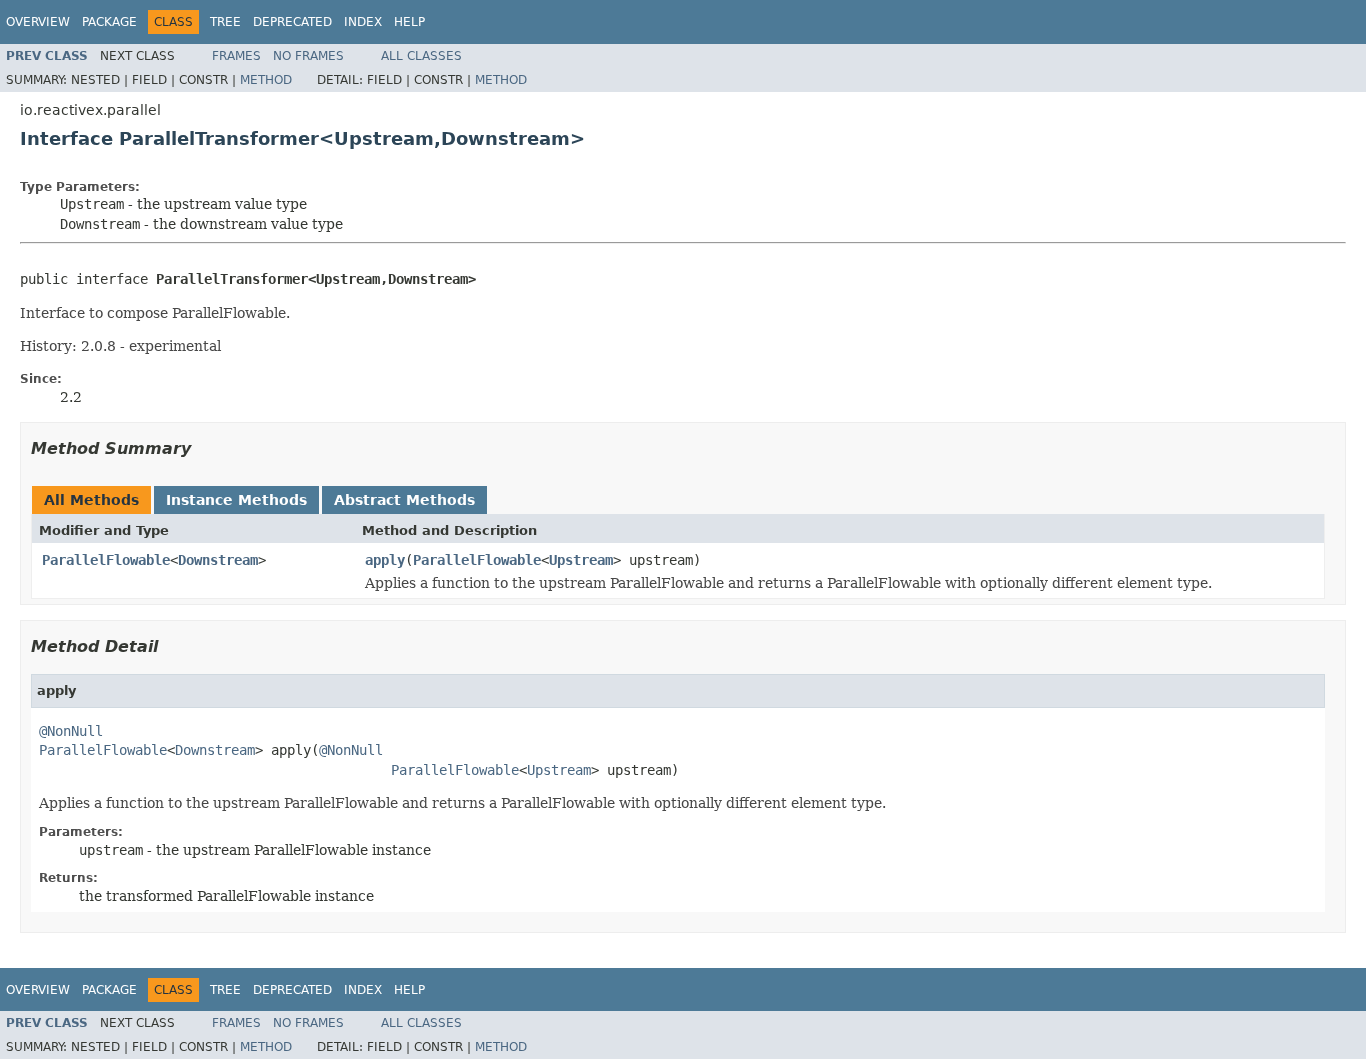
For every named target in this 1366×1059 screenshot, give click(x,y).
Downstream (218, 560)
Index (363, 22)
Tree (225, 22)
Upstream (581, 560)
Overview (38, 22)
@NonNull (71, 731)
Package (109, 22)
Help (409, 22)
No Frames (308, 56)
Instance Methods (236, 500)
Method (266, 80)
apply (385, 560)
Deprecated (292, 22)
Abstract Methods (404, 500)
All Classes (421, 56)
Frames (236, 56)
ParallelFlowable (106, 560)
